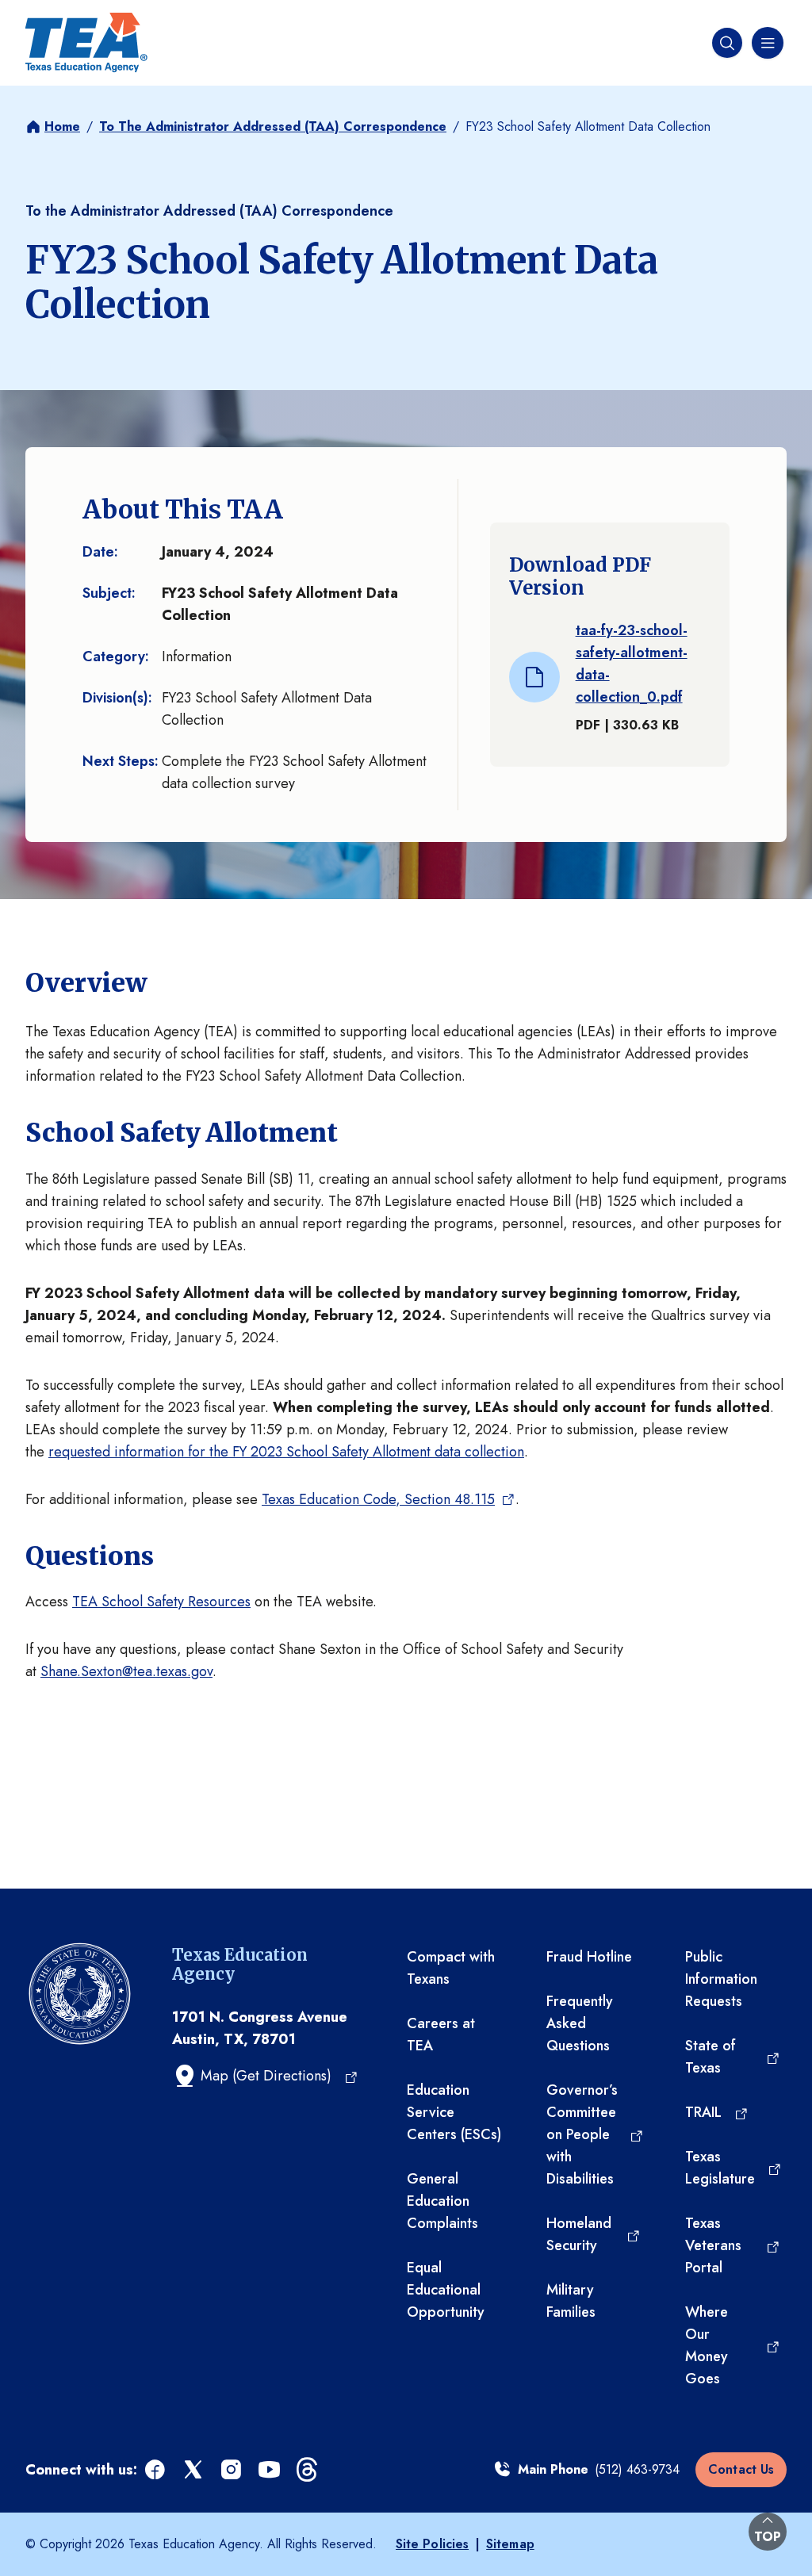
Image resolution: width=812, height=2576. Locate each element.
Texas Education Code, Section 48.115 (378, 1499)
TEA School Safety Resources (161, 1602)
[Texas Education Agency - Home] (86, 43)
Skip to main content (66, 15)
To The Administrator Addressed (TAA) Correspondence (273, 126)
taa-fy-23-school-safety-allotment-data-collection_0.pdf (632, 664)
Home (62, 126)
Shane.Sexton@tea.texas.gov (126, 1671)
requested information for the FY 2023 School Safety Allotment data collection (286, 1452)
